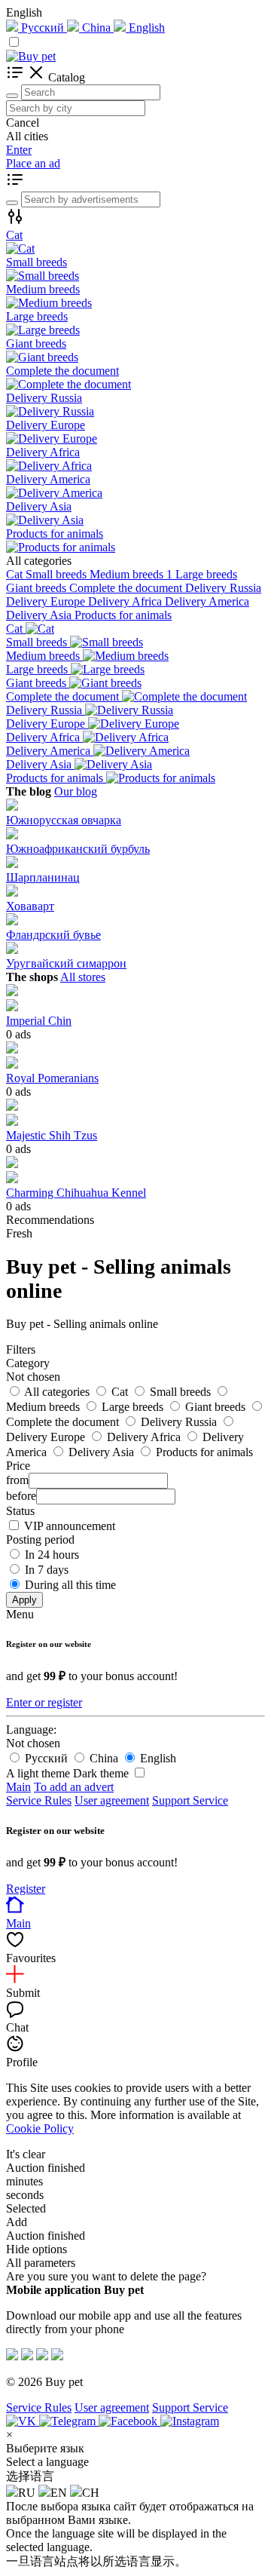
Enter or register (44, 1702)
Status (20, 1511)
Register (26, 1889)
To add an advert (74, 1787)
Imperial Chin (39, 1021)
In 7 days (47, 1570)
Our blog (76, 791)
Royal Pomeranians (52, 1078)
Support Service (190, 1800)
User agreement (112, 1800)
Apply (24, 1600)
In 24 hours (52, 1555)
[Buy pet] (31, 56)
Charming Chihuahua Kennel (76, 1193)
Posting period (40, 1539)
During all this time (70, 1585)
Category (28, 1363)
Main (18, 1787)
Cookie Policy (40, 2128)
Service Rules (39, 1800)
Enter (19, 150)
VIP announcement (70, 1526)
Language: (31, 1730)
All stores (83, 977)
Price (18, 1466)
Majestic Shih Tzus (52, 1135)
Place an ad (33, 163)
